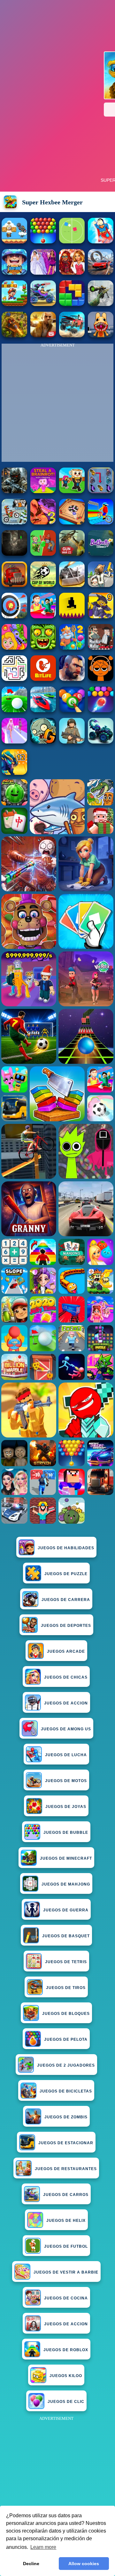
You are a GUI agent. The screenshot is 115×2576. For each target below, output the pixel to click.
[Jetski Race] (43, 710)
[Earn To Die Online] (14, 585)
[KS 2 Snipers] (101, 304)
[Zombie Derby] (72, 585)
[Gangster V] (43, 335)
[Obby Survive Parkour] (43, 617)
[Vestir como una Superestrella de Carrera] (43, 273)
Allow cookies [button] (84, 2564)
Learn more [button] (43, 2547)
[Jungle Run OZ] (43, 648)
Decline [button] (31, 2564)
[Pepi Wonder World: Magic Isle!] (14, 648)
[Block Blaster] (72, 304)
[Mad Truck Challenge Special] (101, 742)
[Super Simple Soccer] (72, 242)
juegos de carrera (66, 1600)
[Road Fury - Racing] (72, 335)
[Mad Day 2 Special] (43, 304)
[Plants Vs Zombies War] (43, 554)
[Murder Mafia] (101, 648)
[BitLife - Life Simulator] (43, 679)
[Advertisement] (57, 2480)
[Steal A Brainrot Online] (72, 491)
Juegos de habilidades (66, 1548)
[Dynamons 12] (14, 773)
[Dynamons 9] (101, 617)
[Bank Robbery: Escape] (101, 585)
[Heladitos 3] (43, 523)
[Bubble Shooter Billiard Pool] (72, 710)
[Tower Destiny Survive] (14, 679)
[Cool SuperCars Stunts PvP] (101, 273)
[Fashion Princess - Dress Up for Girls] (14, 742)
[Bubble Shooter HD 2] (101, 710)
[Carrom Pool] (72, 523)
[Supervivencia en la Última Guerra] (14, 273)
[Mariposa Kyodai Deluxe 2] (101, 491)
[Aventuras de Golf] (14, 710)
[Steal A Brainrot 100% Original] (43, 491)
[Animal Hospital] (101, 335)
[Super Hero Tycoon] (101, 242)
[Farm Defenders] (14, 335)
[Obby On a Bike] (101, 523)
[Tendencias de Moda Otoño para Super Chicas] (72, 273)
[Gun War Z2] (72, 554)
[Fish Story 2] (72, 648)
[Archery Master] (14, 617)
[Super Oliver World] (14, 304)
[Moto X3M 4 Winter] (14, 523)
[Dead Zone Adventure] (14, 554)
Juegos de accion (66, 1703)
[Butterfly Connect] (101, 554)
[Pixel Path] (72, 617)
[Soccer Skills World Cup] (43, 585)
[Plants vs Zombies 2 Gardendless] (43, 742)
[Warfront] (14, 491)
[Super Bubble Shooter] (43, 242)
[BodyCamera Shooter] (72, 742)
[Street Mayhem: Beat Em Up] (72, 679)
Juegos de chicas (66, 1677)
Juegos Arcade (66, 1651)
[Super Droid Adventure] (14, 242)
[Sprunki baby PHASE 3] (101, 679)
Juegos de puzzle (66, 1574)
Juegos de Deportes (66, 1626)
